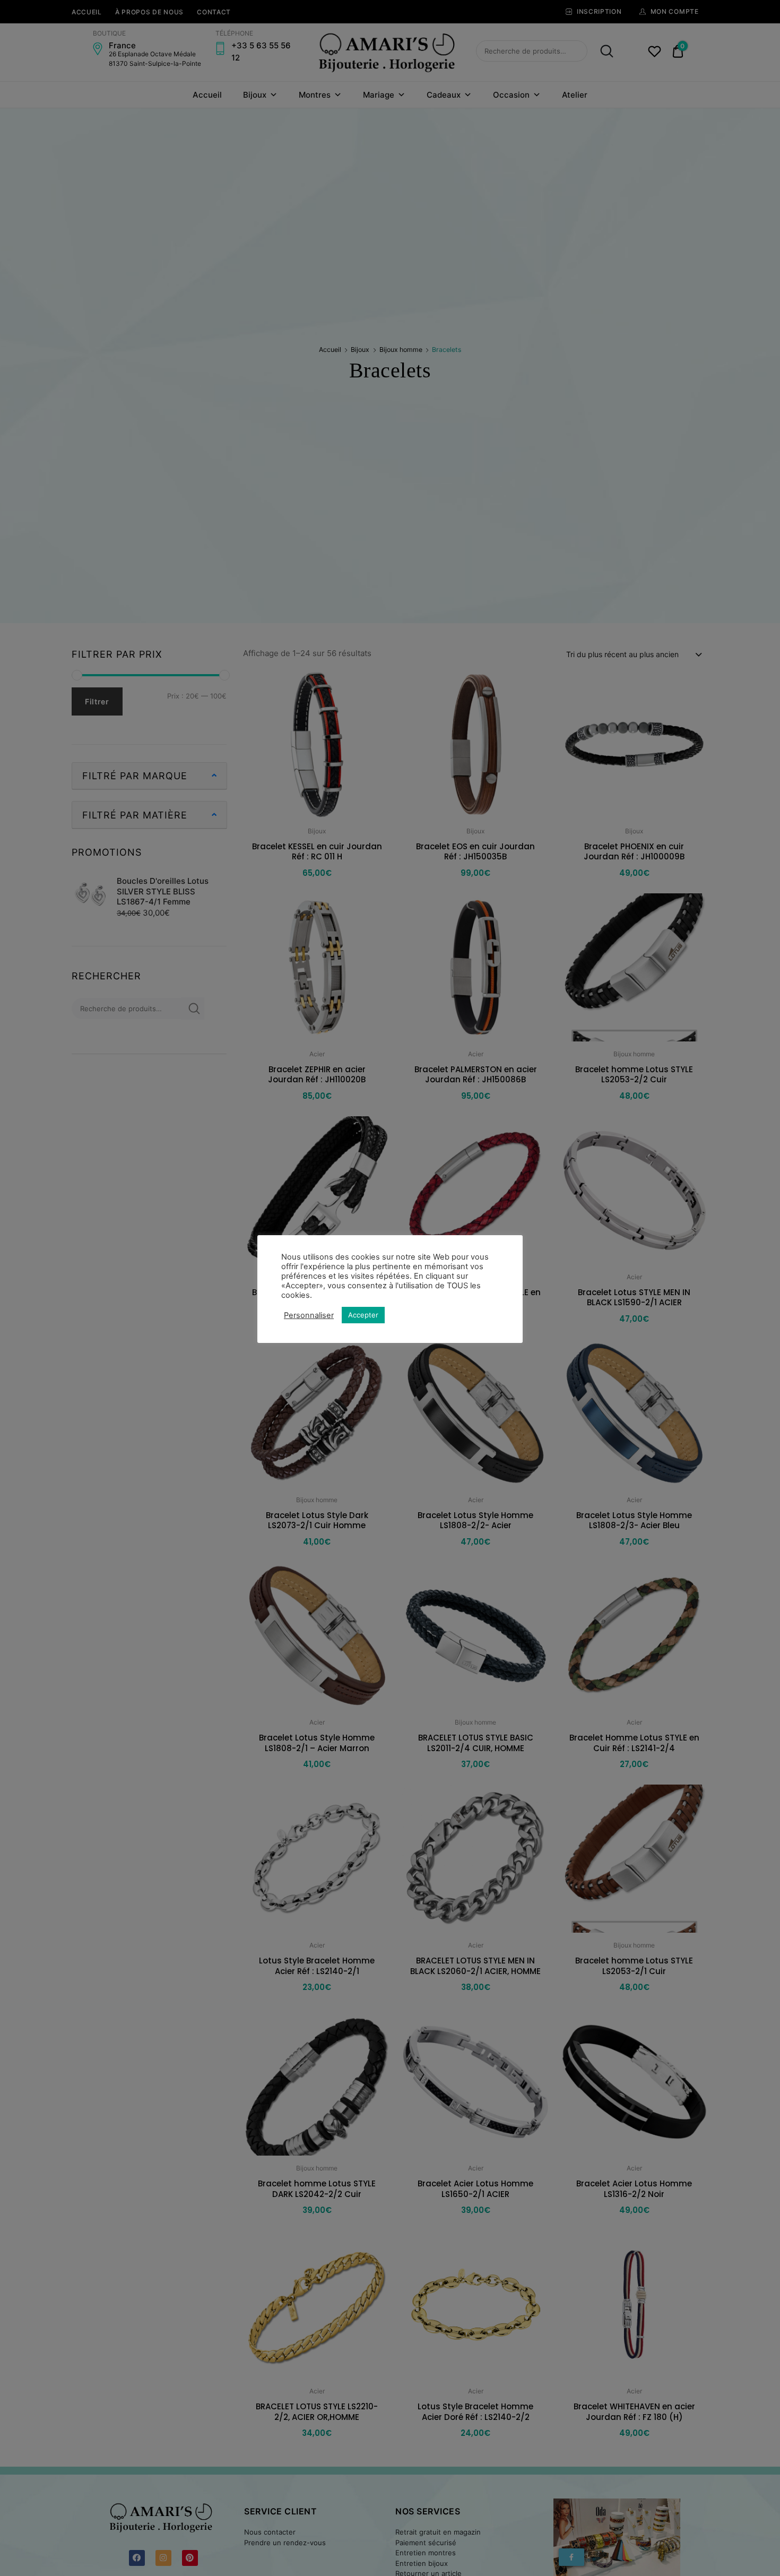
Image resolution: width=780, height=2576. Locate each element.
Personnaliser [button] (309, 1315)
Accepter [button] (363, 1315)
